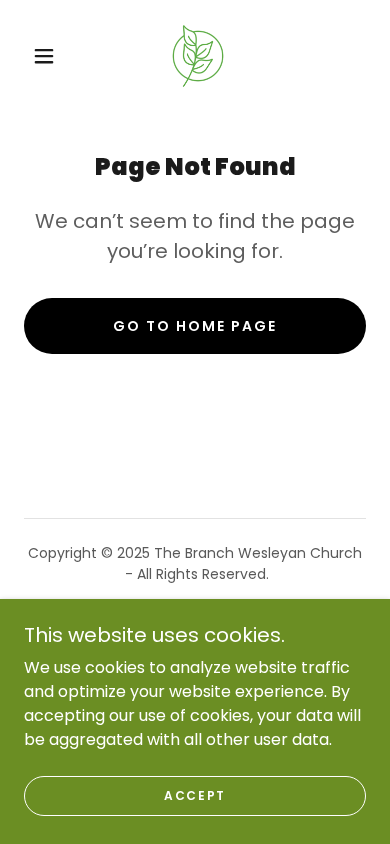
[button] (44, 56)
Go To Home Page (195, 326)
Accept (195, 795)
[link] (198, 56)
